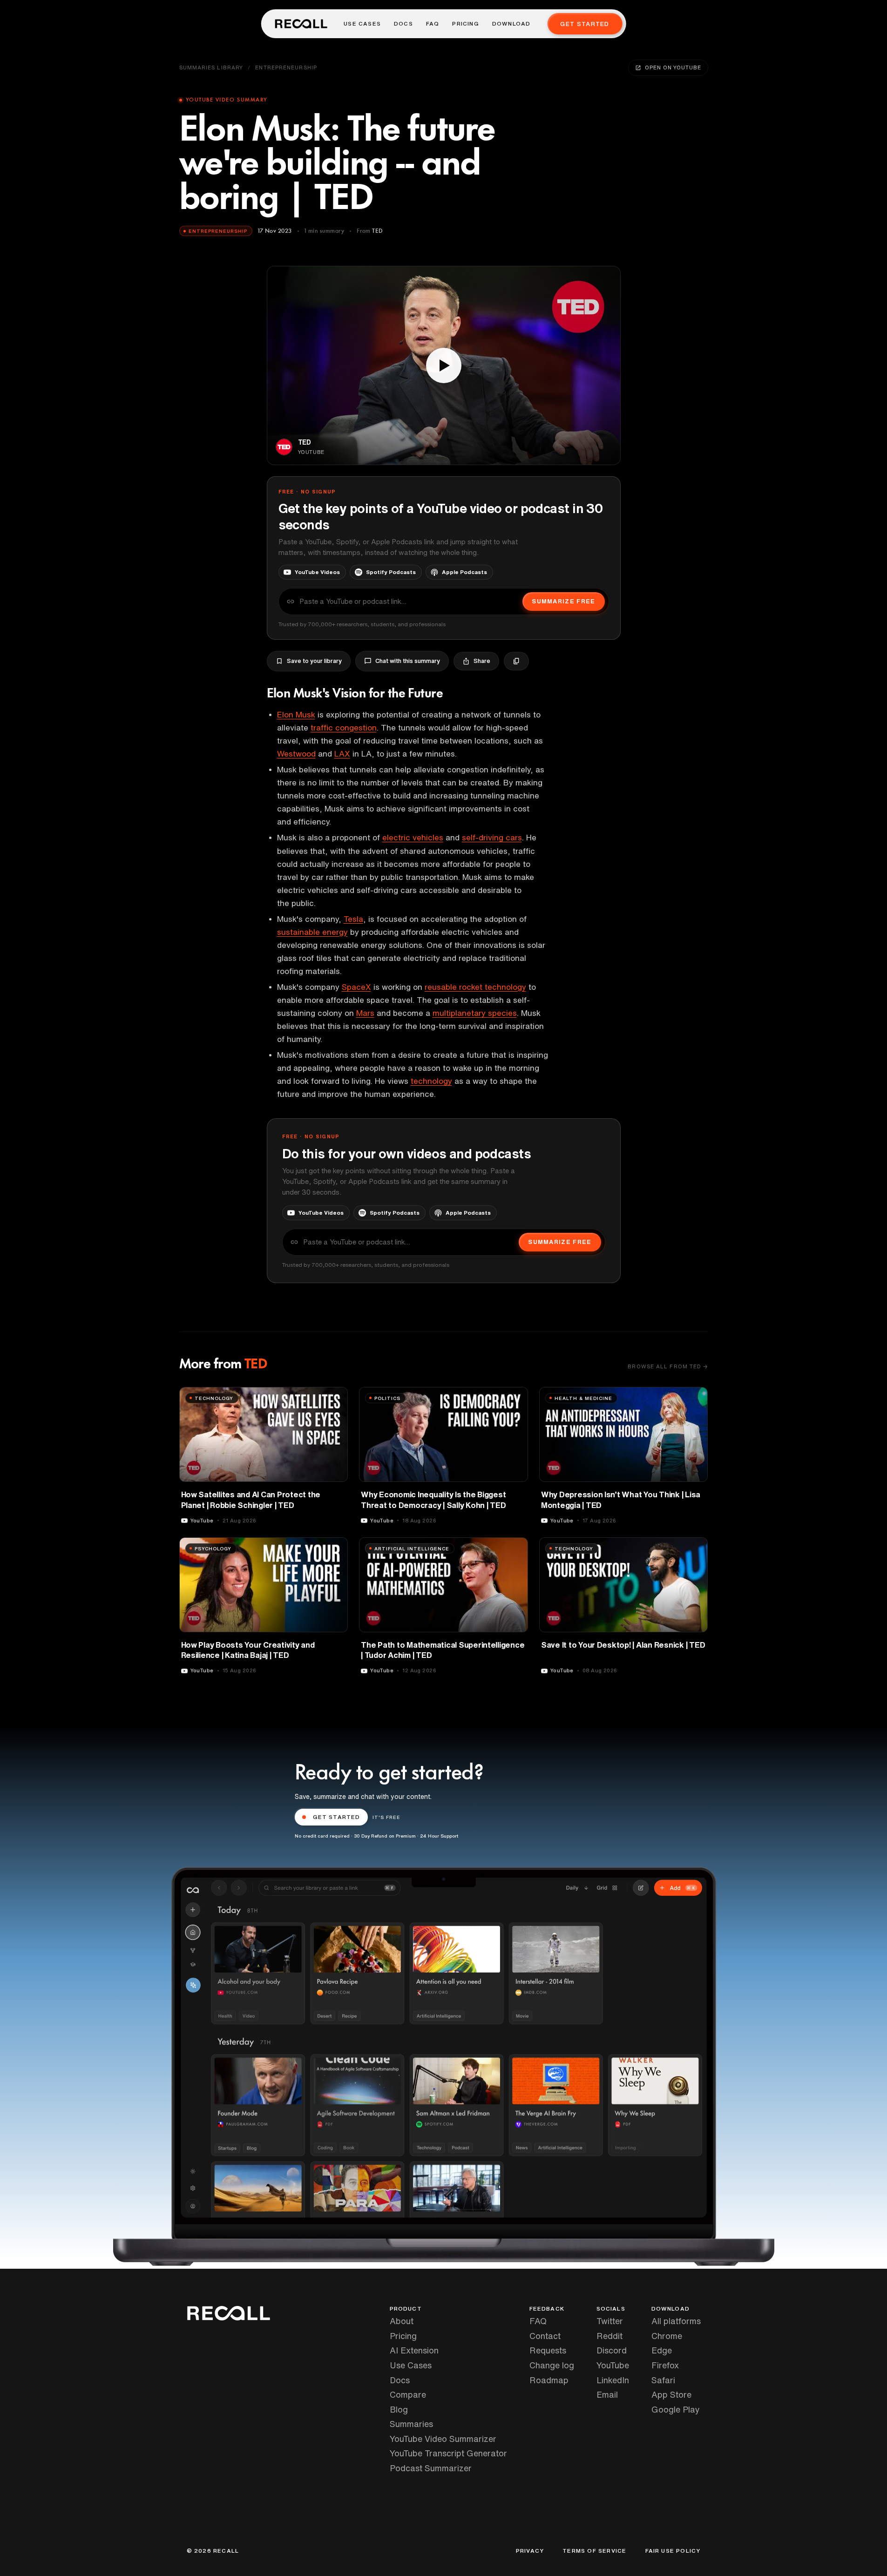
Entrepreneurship (286, 67)
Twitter (610, 2321)
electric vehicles (413, 837)
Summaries (411, 2424)
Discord (612, 2350)
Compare (408, 2394)
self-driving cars (492, 837)
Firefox (665, 2365)
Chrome (667, 2336)
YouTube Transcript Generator (448, 2453)
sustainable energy (312, 932)
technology (431, 1081)
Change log (552, 2365)
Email (607, 2394)
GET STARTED (337, 1817)
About (402, 2321)
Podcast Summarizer (431, 2468)
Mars (365, 1013)
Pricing (465, 24)
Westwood (296, 754)
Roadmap (549, 2380)
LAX (342, 754)
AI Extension (414, 2350)
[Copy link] (516, 661)
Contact (545, 2336)
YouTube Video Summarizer (443, 2439)
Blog (399, 2409)
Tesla (353, 919)
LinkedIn (613, 2380)
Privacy (530, 2551)
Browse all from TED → (668, 1366)
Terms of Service (594, 2551)
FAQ (433, 24)
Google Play (676, 2409)
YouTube (613, 2365)
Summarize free (563, 601)
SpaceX (356, 987)
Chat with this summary (408, 661)
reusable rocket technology (475, 987)
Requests (548, 2350)
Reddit (609, 2336)
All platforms (676, 2321)
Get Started (585, 24)
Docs (403, 24)
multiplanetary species (475, 1013)
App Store (671, 2394)
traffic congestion (344, 727)
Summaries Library (211, 67)
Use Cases (362, 24)
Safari (663, 2380)
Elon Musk (296, 714)
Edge (662, 2350)
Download (511, 24)
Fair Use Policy (673, 2551)
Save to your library (314, 661)
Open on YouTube (673, 67)
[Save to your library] (335, 1398)
